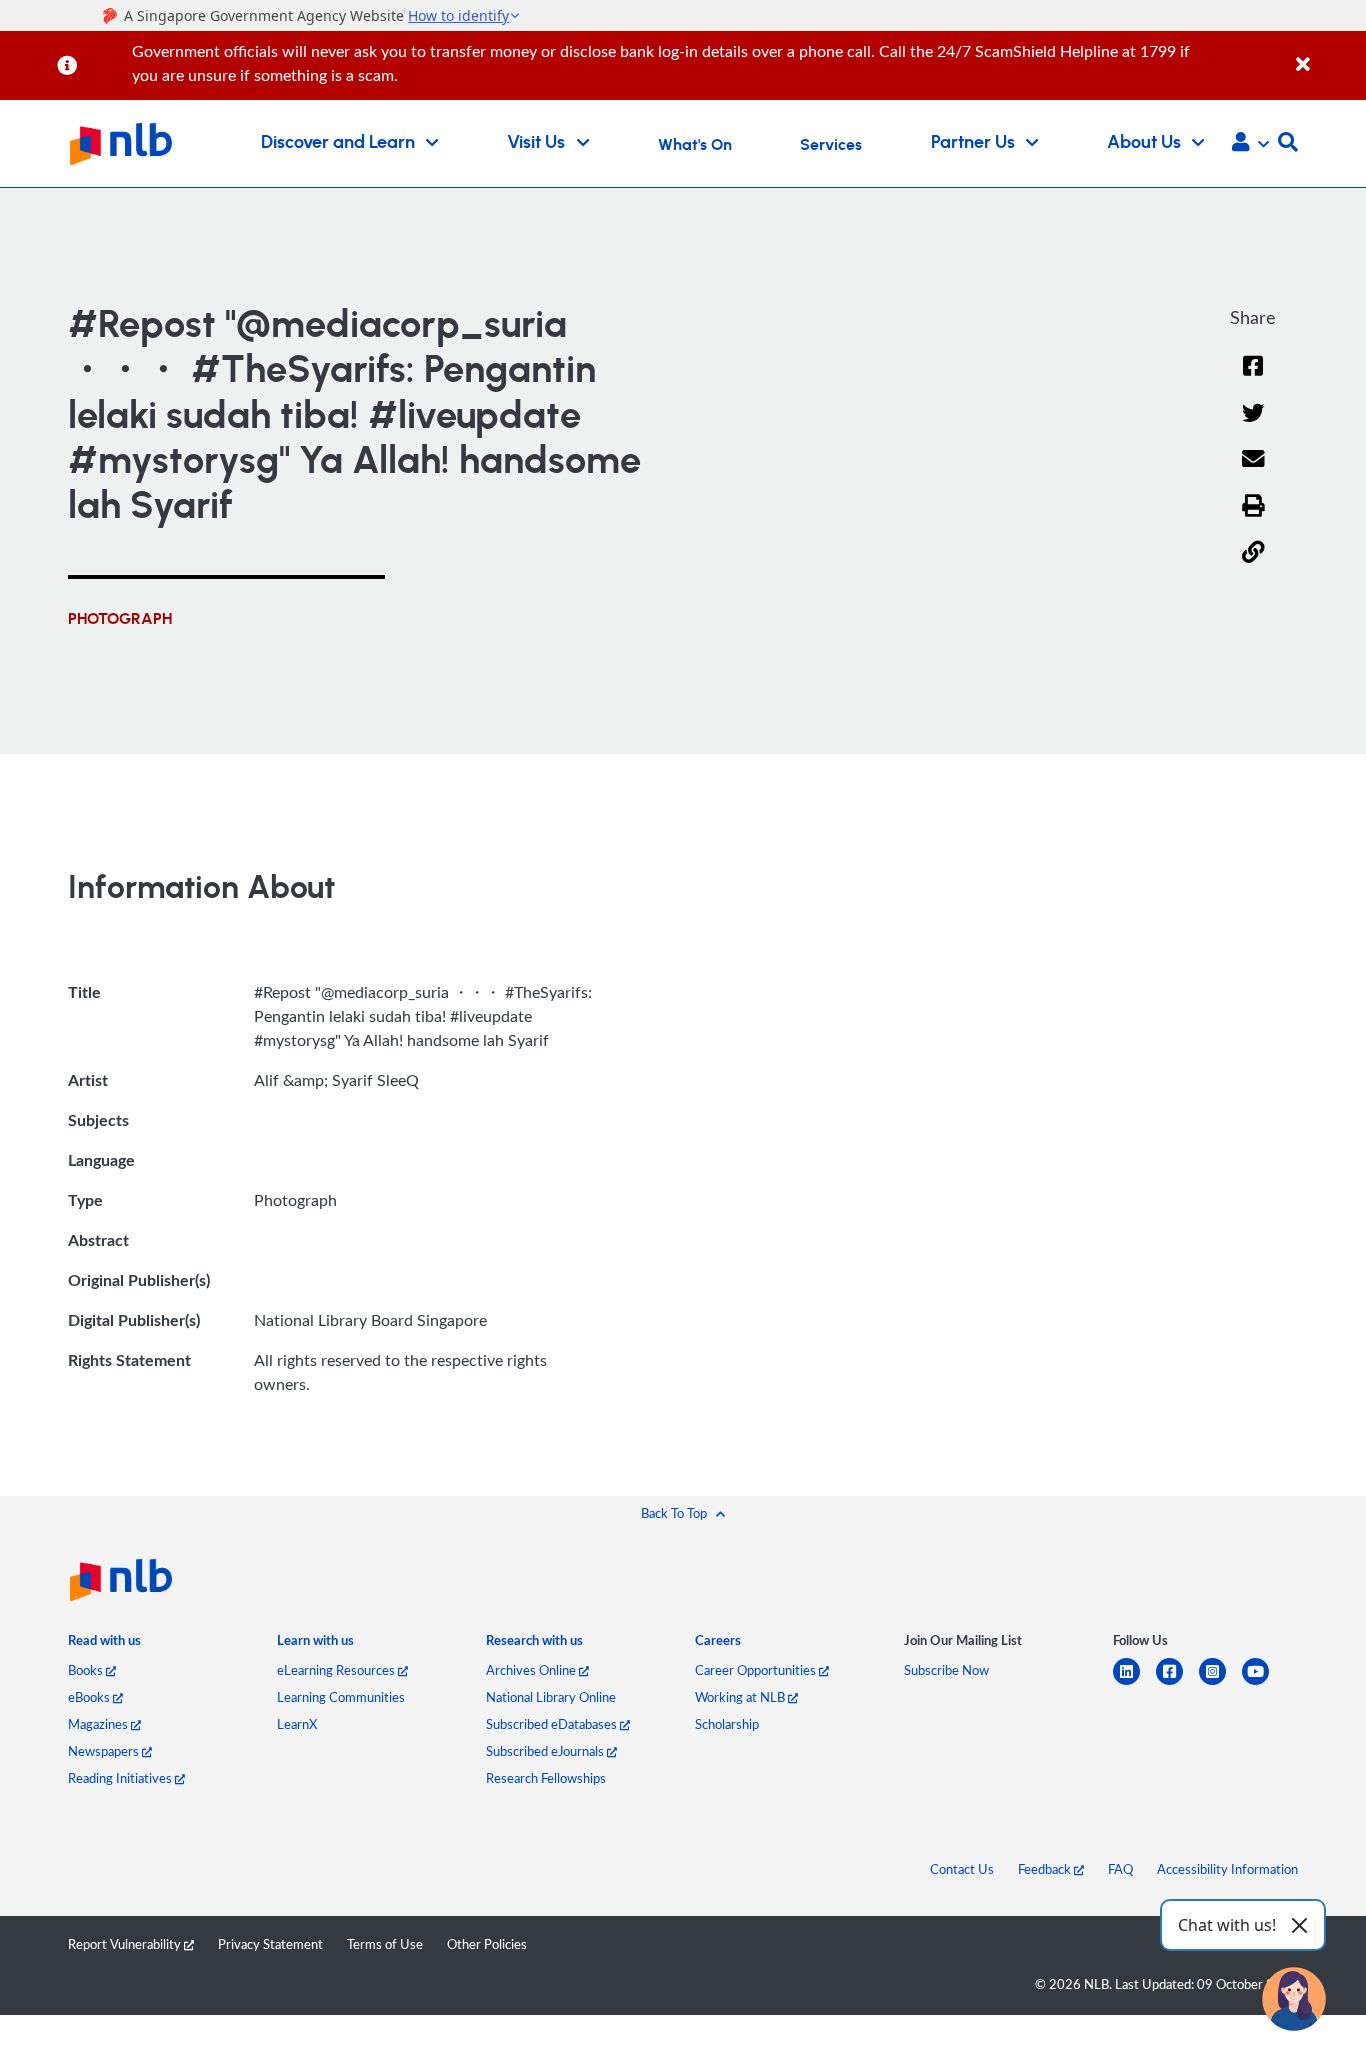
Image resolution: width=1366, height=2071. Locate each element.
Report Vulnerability (126, 1944)
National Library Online (551, 1697)
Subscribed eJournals (546, 1751)
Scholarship (727, 1724)
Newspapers (105, 1751)
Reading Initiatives (121, 1778)
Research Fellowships (546, 1778)
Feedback (1046, 1869)
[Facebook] (1253, 378)
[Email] (1253, 471)
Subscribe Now (946, 1670)
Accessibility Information (1227, 1869)
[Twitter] (1253, 425)
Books (87, 1670)
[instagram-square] (1220, 1683)
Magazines (99, 1724)
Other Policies (487, 1944)
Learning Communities (341, 1697)
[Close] (1327, 53)
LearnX (297, 1724)
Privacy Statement (270, 1944)
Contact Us (962, 1869)
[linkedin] (1134, 1683)
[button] (1250, 144)
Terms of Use (385, 1944)
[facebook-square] (1177, 1683)
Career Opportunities (757, 1670)
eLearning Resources (337, 1670)
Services (831, 145)
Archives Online (532, 1670)
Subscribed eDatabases (553, 1724)
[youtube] (1263, 1683)
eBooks (90, 1697)
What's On (695, 145)
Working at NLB (741, 1697)
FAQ (1120, 1869)
